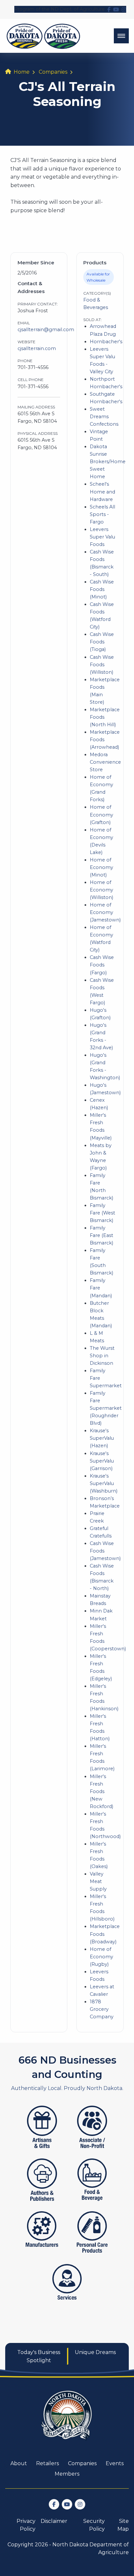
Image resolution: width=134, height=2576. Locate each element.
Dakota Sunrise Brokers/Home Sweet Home (108, 462)
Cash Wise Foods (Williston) (102, 665)
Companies (53, 72)
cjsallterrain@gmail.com (46, 330)
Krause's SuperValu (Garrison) (102, 1461)
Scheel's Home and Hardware (102, 492)
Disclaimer (54, 2521)
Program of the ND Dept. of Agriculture (60, 9)
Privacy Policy (26, 2525)
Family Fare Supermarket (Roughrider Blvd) (106, 1408)
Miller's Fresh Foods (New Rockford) (101, 1791)
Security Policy (94, 2525)
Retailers (47, 2463)
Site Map (123, 2525)
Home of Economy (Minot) (101, 867)
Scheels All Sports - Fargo (102, 514)
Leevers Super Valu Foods (102, 537)
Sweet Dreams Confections (104, 417)
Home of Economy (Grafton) (101, 815)
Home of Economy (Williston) (101, 890)
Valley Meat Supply (98, 1881)
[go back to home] (67, 2419)
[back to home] (43, 36)
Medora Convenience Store (105, 762)
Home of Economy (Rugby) (101, 1957)
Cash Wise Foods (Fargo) (102, 965)
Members (67, 2474)
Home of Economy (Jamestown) (105, 912)
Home (22, 72)
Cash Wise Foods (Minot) (102, 589)
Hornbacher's (106, 342)
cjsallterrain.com (37, 348)
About (19, 2463)
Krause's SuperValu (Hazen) (102, 1438)
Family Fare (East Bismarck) (101, 1235)
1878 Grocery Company (102, 2009)
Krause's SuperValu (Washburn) (104, 1483)
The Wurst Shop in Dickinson (102, 1356)
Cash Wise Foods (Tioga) (102, 642)
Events (115, 2463)
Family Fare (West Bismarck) (102, 1213)
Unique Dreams (95, 2352)
